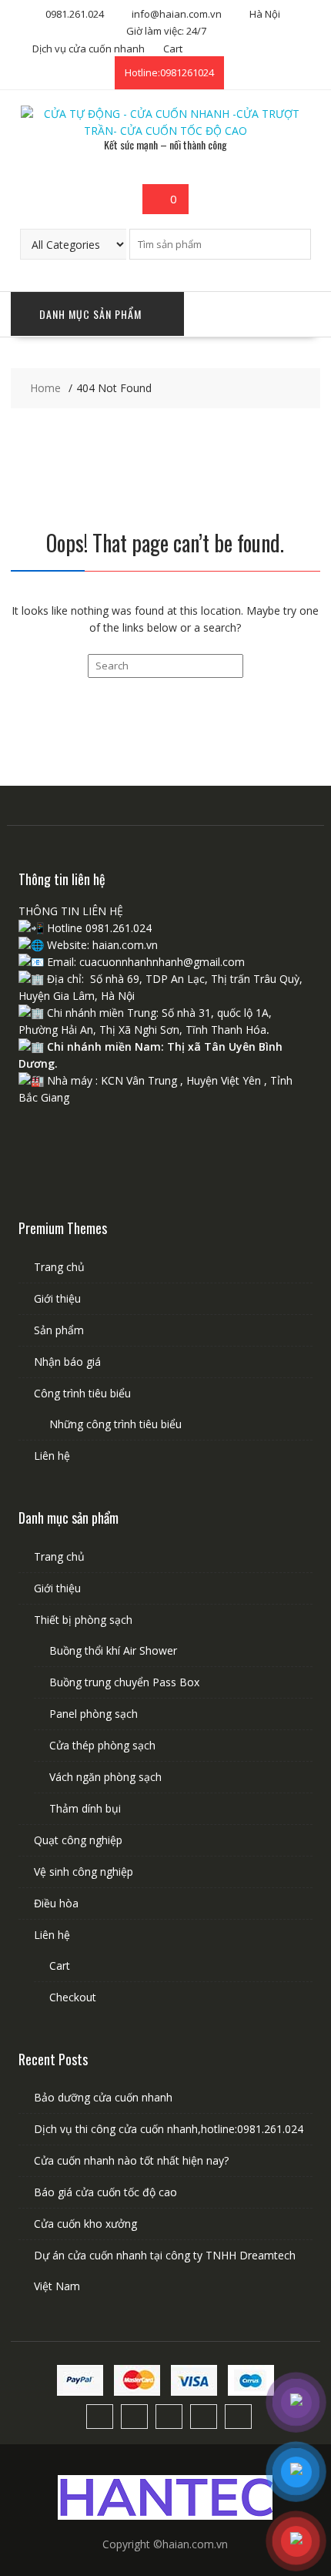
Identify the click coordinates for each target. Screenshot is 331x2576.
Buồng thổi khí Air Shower (113, 1650)
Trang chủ (59, 1267)
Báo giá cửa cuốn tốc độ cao (105, 2192)
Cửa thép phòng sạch (102, 1745)
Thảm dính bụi (85, 1808)
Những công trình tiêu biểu (115, 1424)
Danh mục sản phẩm (90, 314)
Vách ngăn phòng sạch (105, 1777)
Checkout (73, 1997)
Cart (173, 49)
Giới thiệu (57, 1298)
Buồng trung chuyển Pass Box (124, 1682)
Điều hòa (56, 1903)
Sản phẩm (59, 1330)
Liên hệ (52, 1456)
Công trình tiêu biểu (82, 1393)
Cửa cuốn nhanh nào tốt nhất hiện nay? (131, 2160)
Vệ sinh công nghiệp (84, 1872)
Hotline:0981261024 (169, 72)
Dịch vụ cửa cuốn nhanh (89, 49)
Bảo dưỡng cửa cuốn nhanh (103, 2097)
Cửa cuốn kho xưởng (85, 2224)
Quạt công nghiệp (78, 1840)
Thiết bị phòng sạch (83, 1620)
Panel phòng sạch (94, 1714)
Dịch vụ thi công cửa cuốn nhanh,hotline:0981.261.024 (169, 2129)
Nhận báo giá (67, 1362)
